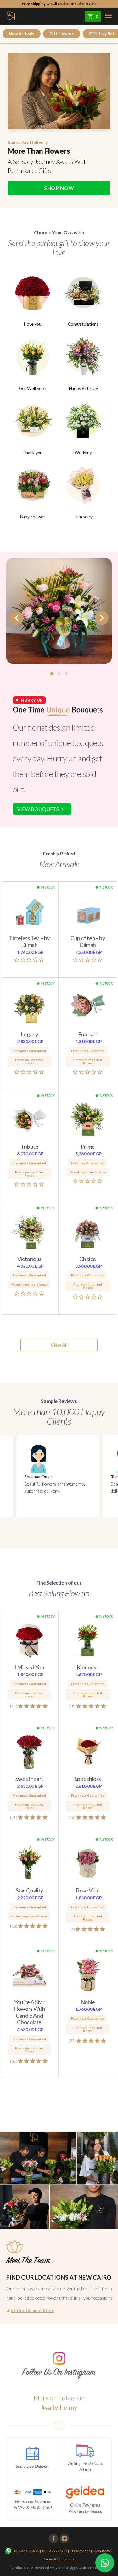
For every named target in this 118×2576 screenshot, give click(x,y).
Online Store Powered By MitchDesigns (45, 2568)
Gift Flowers (62, 34)
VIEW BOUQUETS (38, 809)
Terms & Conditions (59, 2559)
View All (59, 1345)
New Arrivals (22, 34)
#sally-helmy (59, 2407)
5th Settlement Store (30, 2310)
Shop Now (59, 188)
